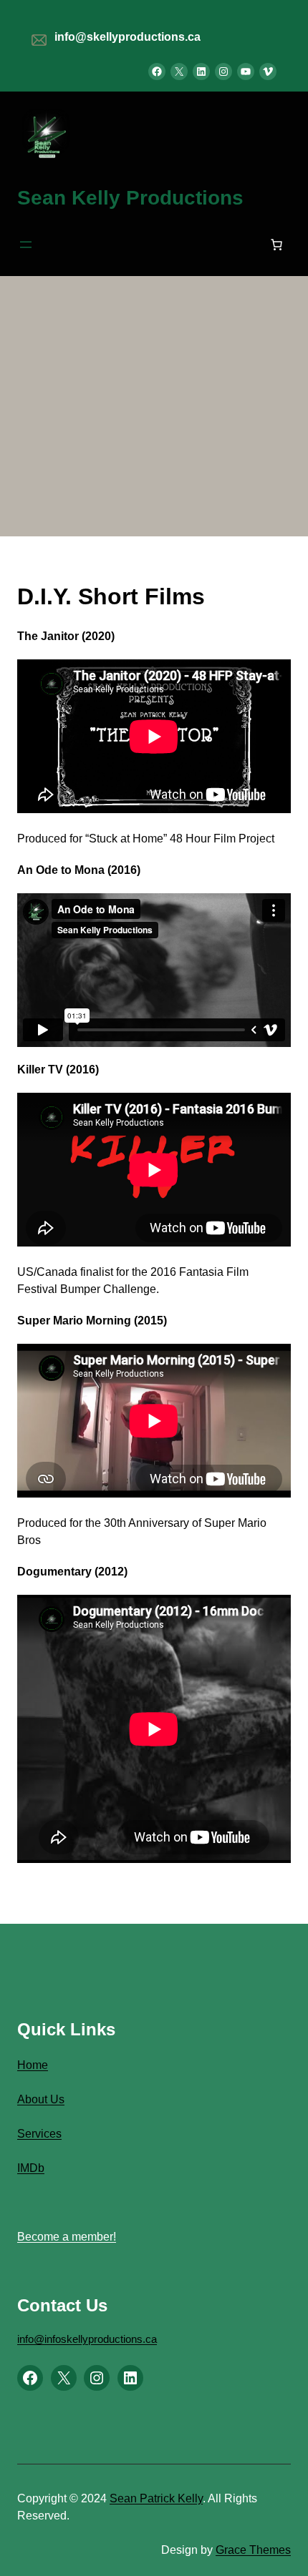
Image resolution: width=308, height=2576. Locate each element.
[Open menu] (26, 245)
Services (39, 2134)
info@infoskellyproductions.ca (87, 2339)
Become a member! (67, 2237)
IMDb (31, 2168)
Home (33, 2065)
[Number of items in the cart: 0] (276, 245)
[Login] (151, 245)
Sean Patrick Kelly (156, 2498)
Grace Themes (253, 2550)
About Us (41, 2099)
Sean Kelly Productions (130, 198)
